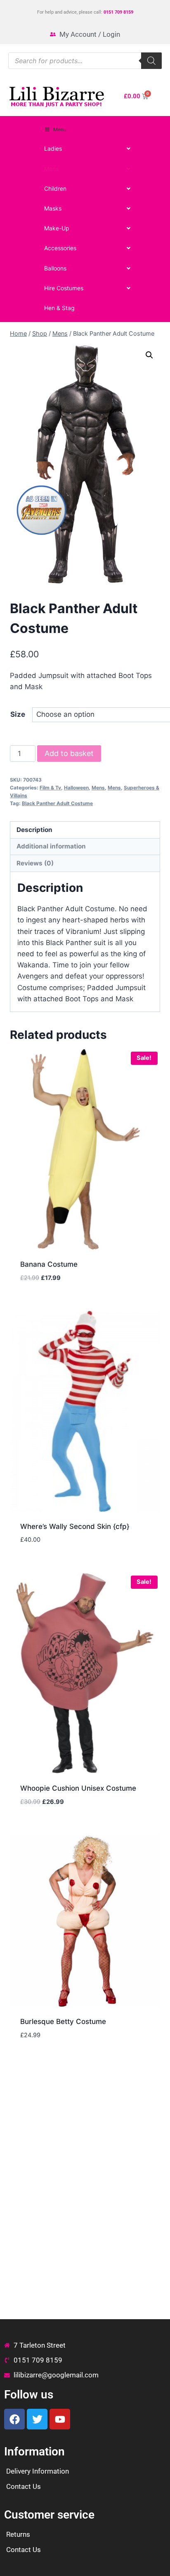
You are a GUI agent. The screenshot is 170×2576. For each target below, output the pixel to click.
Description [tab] (34, 830)
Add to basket (69, 753)
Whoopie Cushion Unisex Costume (78, 1788)
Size (18, 714)
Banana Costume (49, 1264)
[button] (149, 355)
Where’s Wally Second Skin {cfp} (75, 1526)
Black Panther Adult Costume (57, 803)
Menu (60, 129)
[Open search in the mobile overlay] (85, 61)
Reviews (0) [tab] (35, 863)
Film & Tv (50, 788)
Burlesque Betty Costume (63, 2021)
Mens (98, 788)
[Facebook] (14, 2419)
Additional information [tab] (51, 846)
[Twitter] (37, 2419)
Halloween (76, 788)
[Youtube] (60, 2419)
